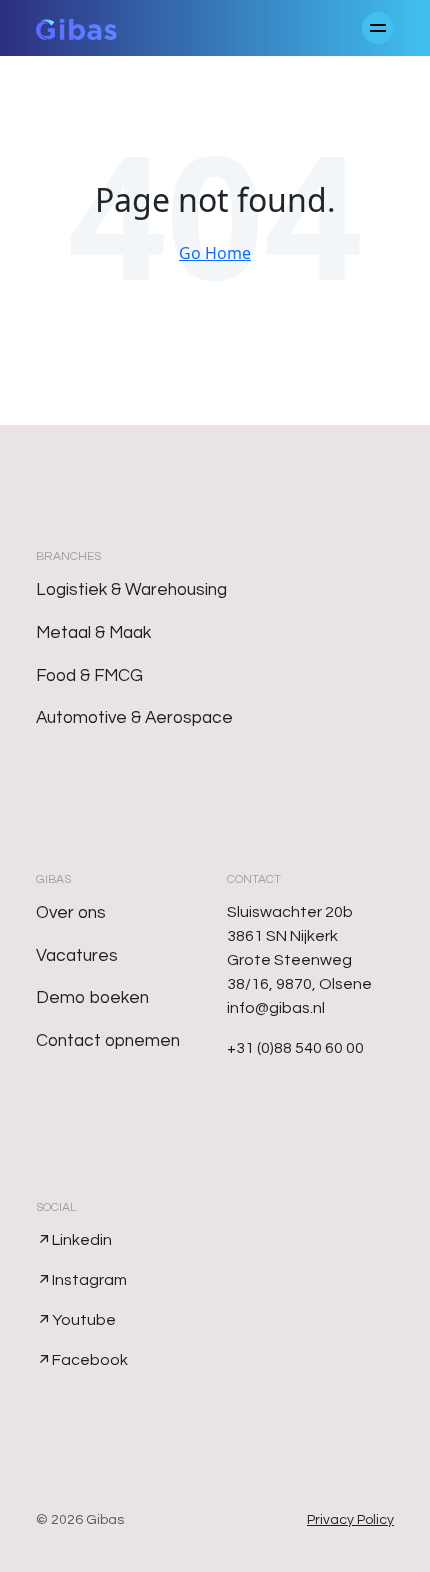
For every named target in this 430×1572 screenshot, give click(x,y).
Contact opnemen (108, 1041)
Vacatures (77, 956)
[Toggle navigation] (378, 28)
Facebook (90, 1360)
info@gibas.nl (276, 1008)
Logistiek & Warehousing (131, 590)
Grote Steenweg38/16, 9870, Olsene (299, 972)
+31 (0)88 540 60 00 (295, 1048)
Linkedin (82, 1240)
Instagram (89, 1280)
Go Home (215, 253)
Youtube (84, 1320)
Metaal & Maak (93, 633)
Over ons (71, 913)
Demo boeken (92, 998)
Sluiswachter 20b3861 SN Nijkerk (290, 924)
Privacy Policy (350, 1520)
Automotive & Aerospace (134, 718)
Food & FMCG (89, 676)
